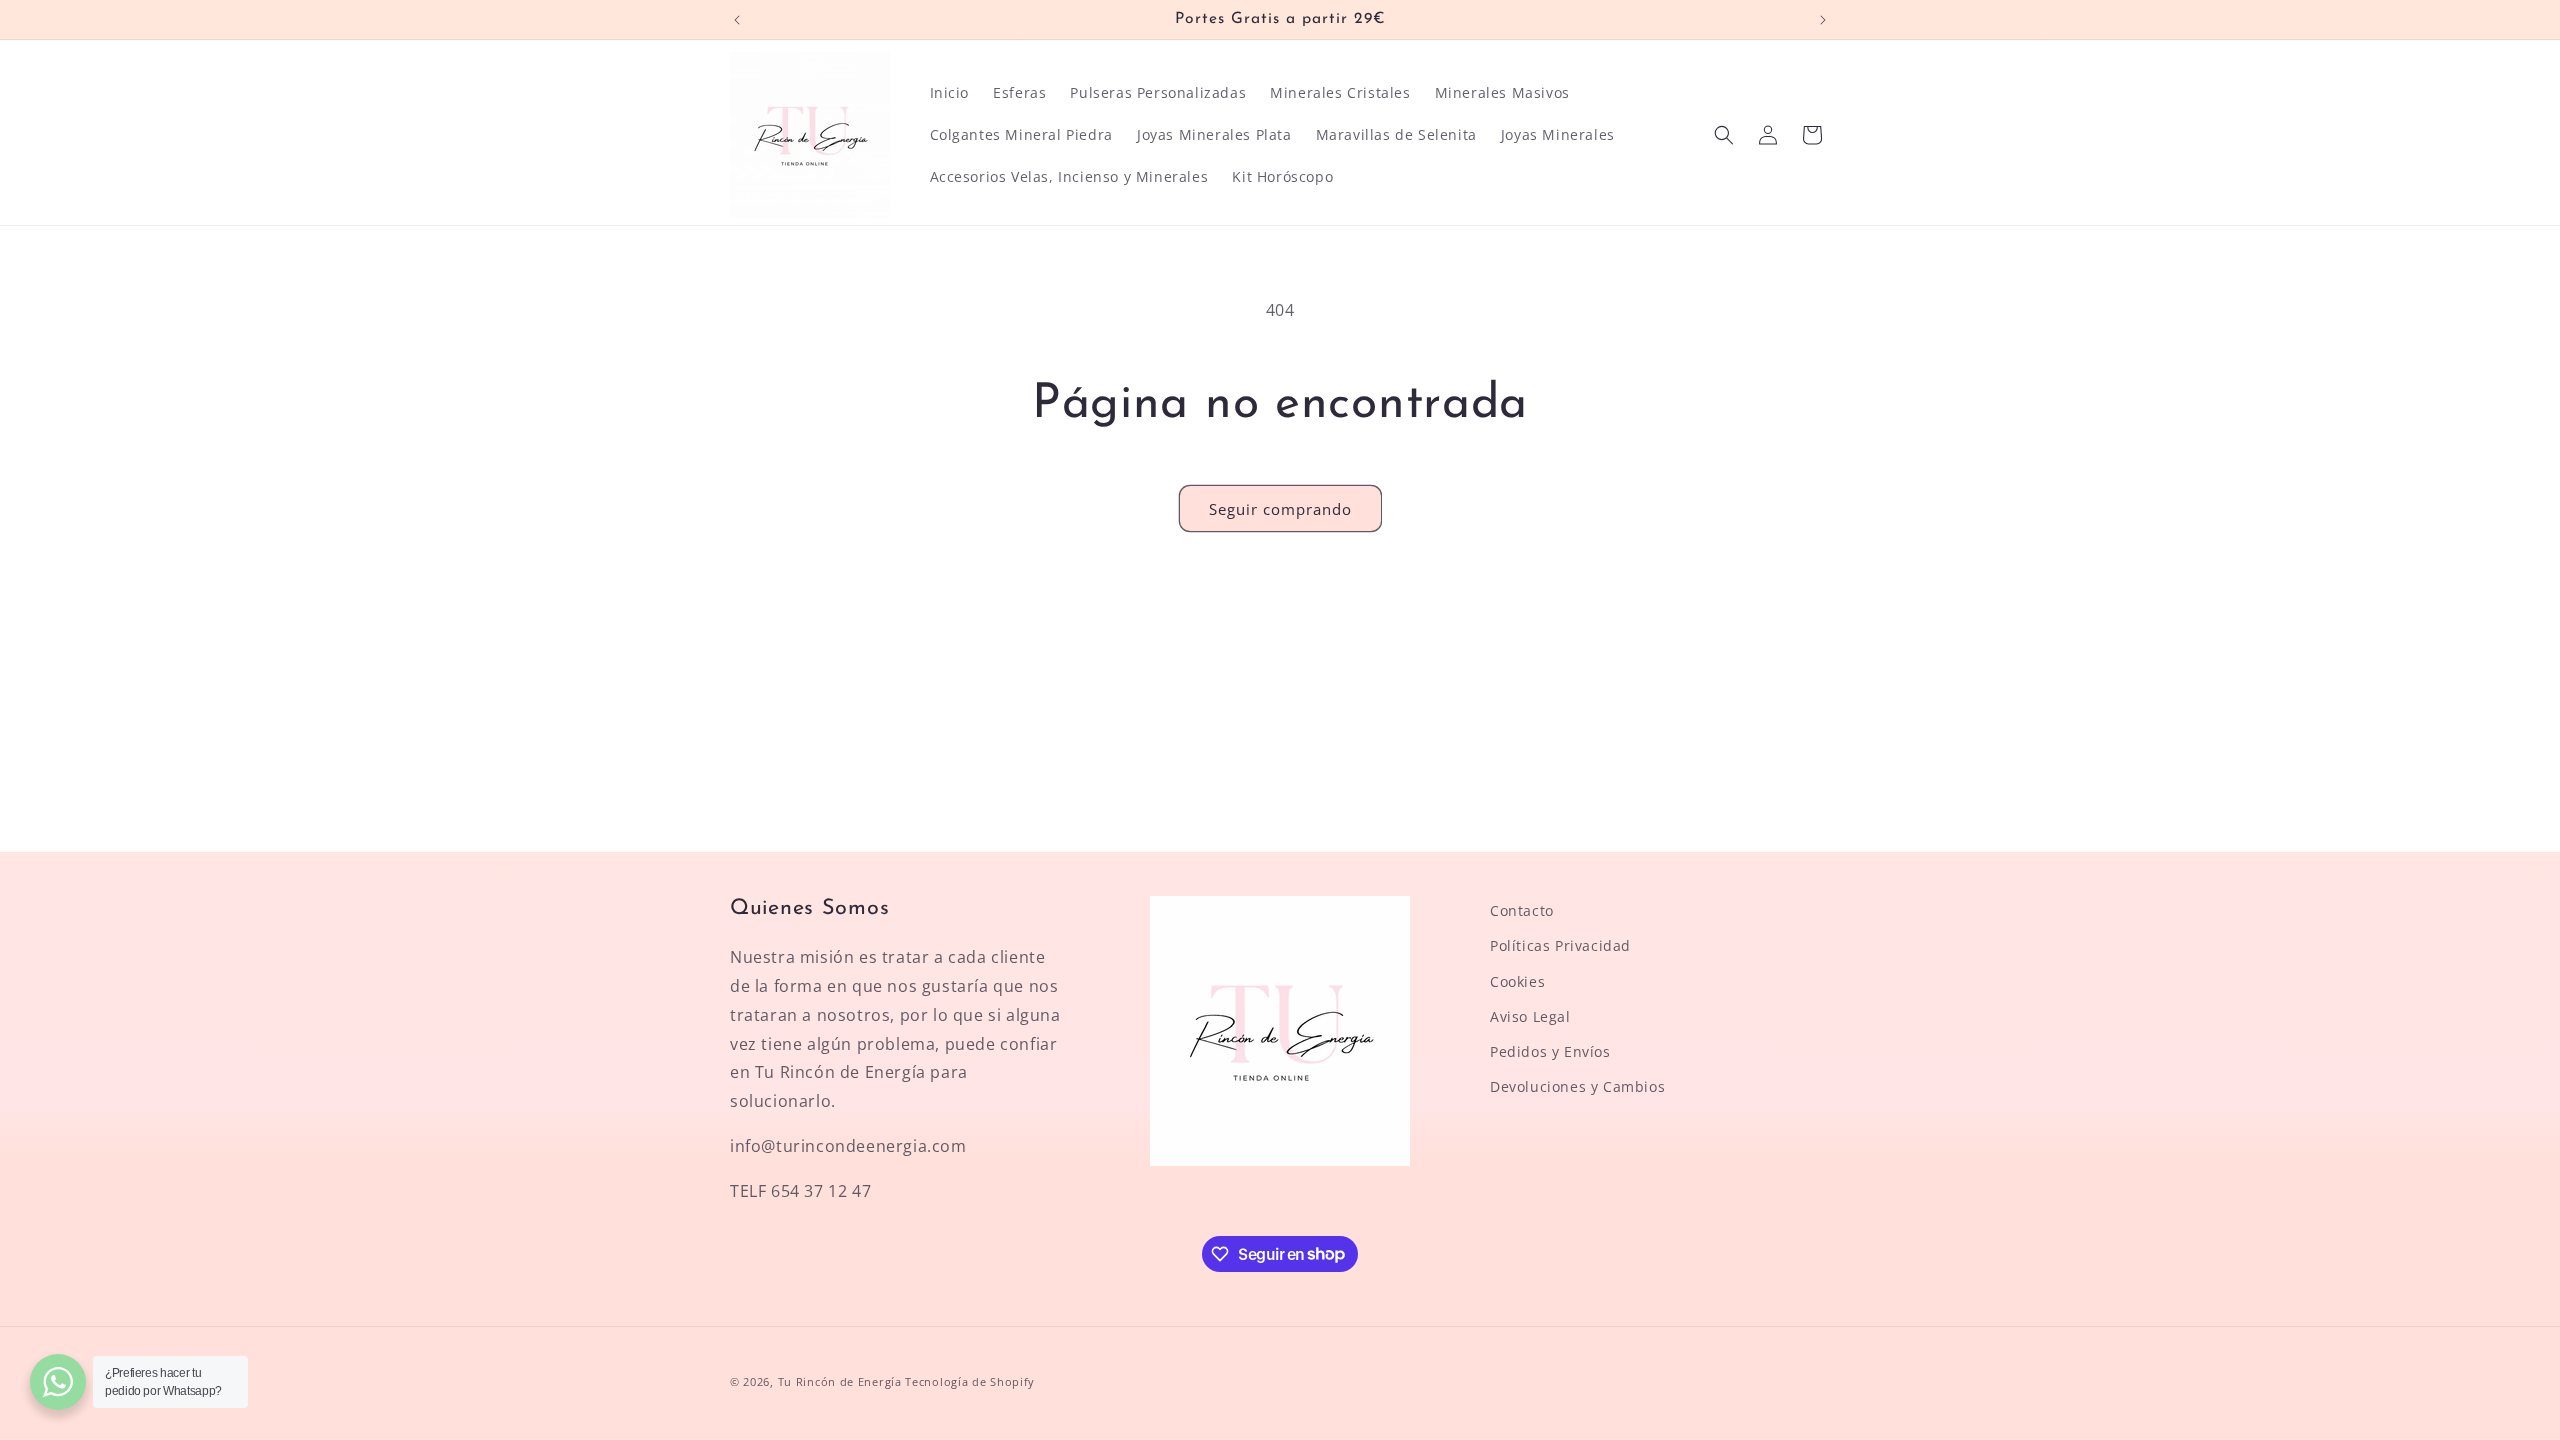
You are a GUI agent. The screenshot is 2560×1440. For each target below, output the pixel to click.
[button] (1724, 135)
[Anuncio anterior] (737, 20)
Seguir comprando (1280, 509)
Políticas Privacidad (1560, 945)
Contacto (1522, 910)
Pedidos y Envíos (1550, 1051)
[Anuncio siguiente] (1823, 20)
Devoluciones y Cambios (1577, 1086)
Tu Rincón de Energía (840, 1381)
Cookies (1517, 981)
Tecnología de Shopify (970, 1381)
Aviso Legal (1530, 1016)
